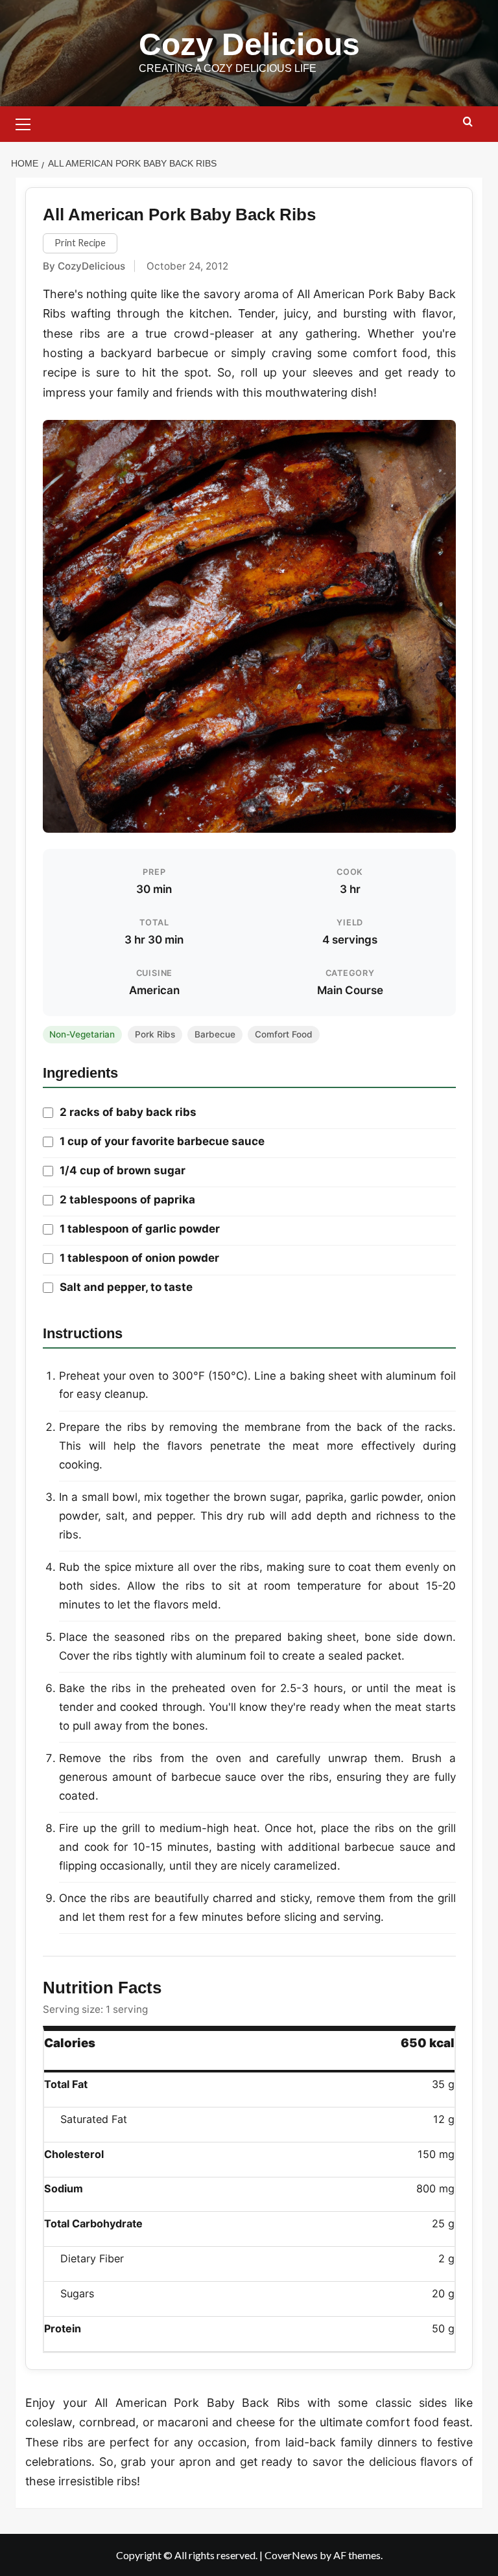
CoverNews (291, 2555)
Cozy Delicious (249, 44)
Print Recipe (80, 243)
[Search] (468, 122)
